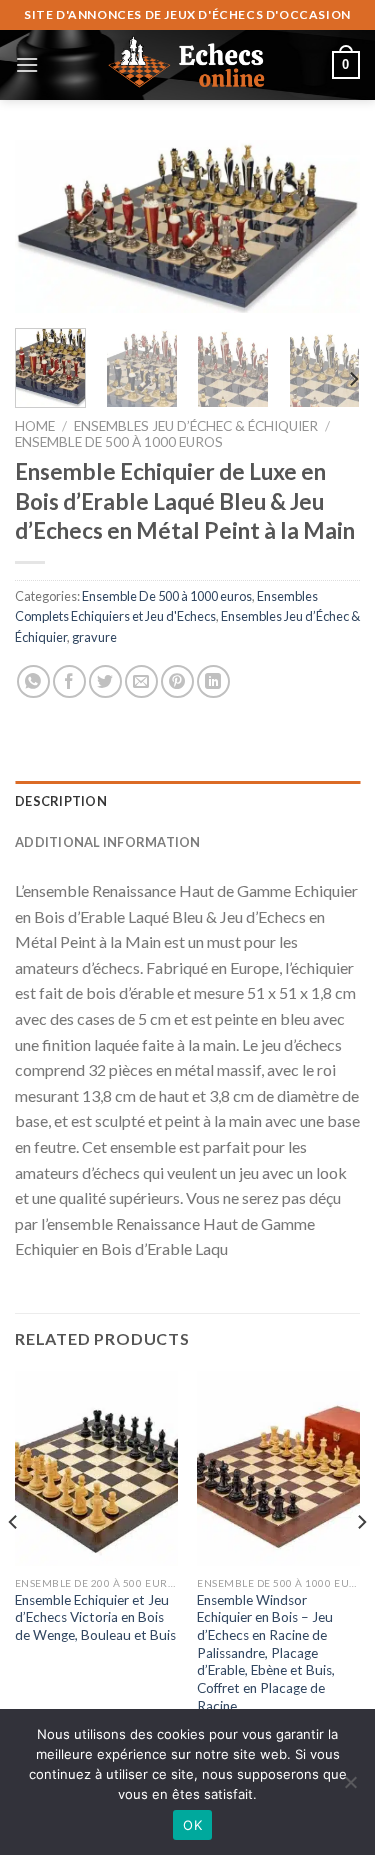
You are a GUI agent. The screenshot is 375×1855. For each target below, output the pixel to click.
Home (35, 426)
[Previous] (47, 228)
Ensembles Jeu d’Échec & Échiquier (196, 426)
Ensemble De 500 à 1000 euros (119, 442)
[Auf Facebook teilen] (69, 681)
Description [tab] (61, 801)
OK (192, 1825)
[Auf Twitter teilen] (105, 681)
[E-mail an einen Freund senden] (141, 681)
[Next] (328, 228)
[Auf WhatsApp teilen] (33, 681)
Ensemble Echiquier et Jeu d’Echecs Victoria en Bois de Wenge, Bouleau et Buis (95, 1617)
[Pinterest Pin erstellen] (177, 681)
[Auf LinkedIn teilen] (213, 681)
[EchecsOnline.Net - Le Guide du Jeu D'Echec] (188, 65)
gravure (94, 637)
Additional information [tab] (108, 842)
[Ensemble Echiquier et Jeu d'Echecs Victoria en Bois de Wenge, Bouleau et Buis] (96, 1468)
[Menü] (27, 64)
